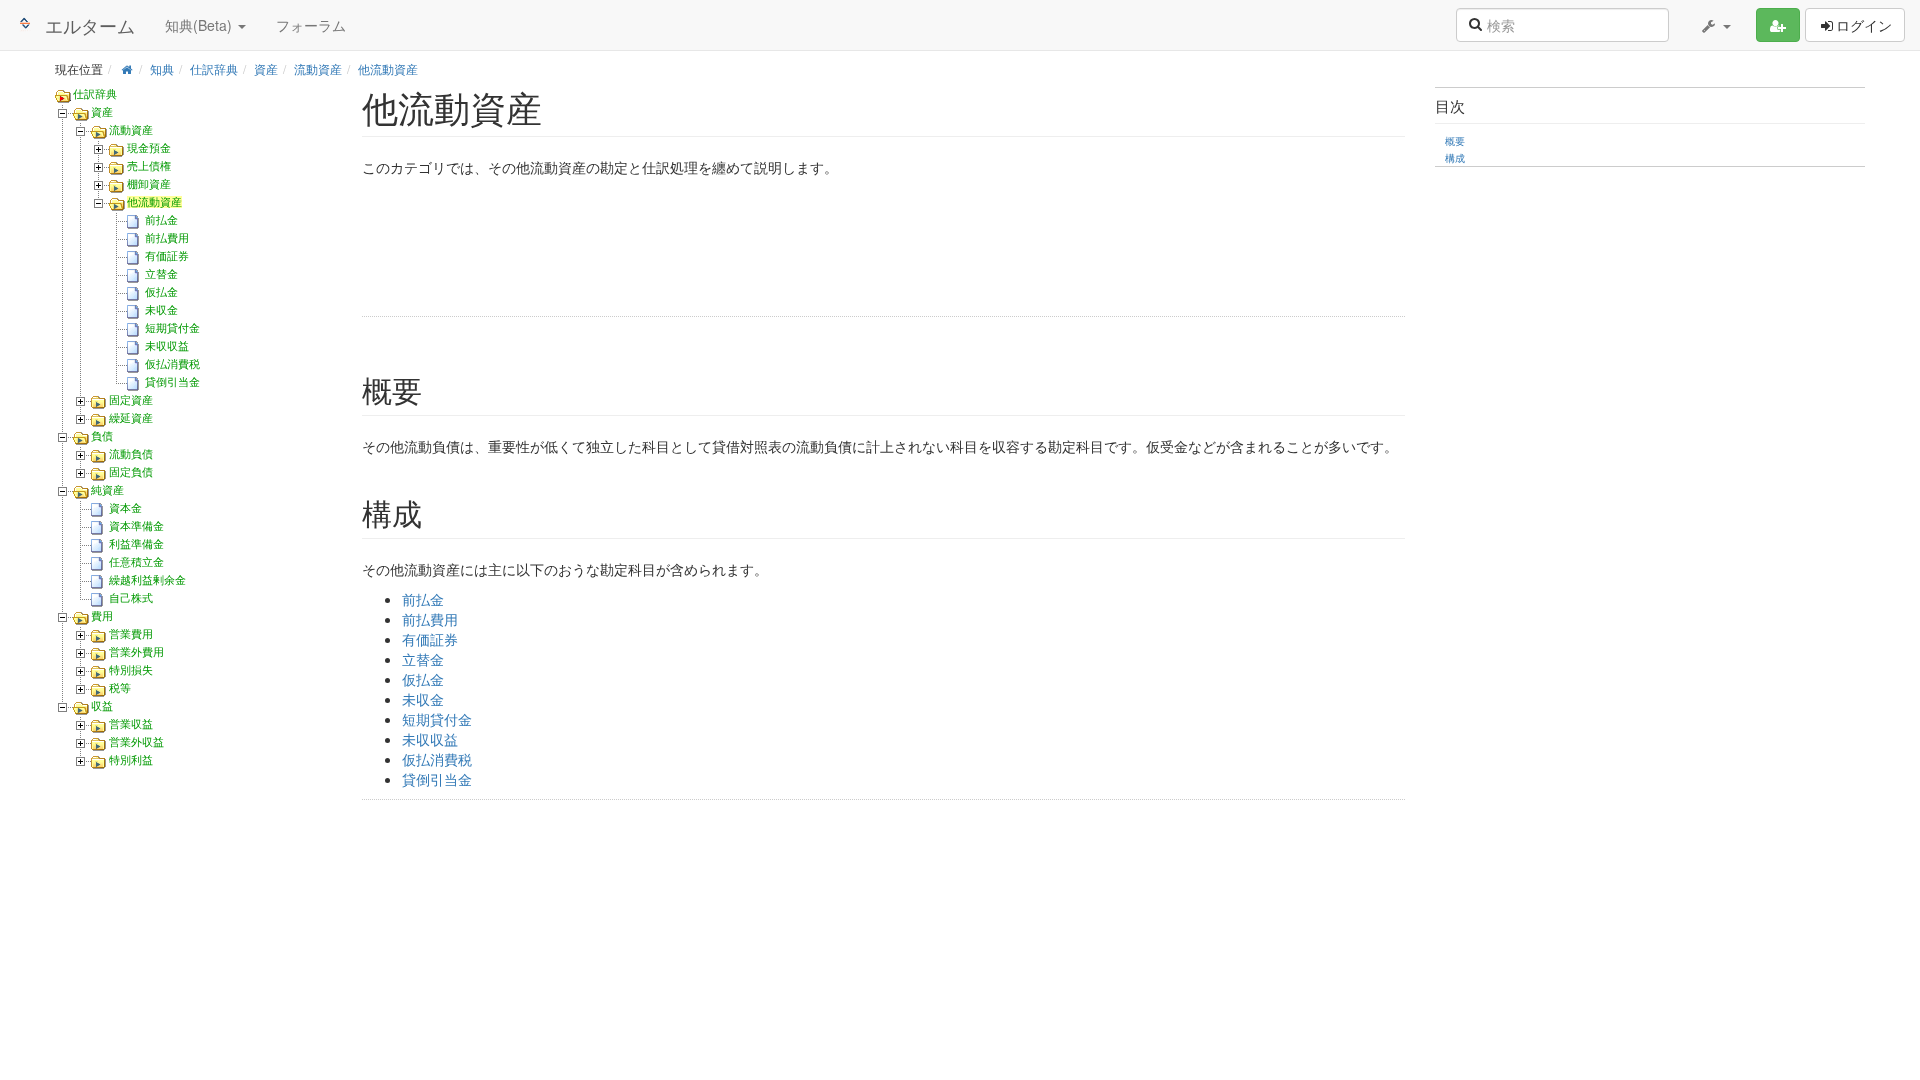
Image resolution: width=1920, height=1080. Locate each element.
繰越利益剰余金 (147, 580)
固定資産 (131, 400)
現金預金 (149, 148)
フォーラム (311, 25)
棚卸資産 (149, 184)
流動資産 (318, 68)
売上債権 (149, 166)
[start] (126, 68)
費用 (102, 616)
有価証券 (167, 256)
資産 (266, 68)
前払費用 (167, 238)
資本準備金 (136, 526)
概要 (1455, 140)
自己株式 (131, 598)
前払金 (161, 220)
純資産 (107, 490)
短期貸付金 (172, 328)
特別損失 (131, 670)
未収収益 (167, 346)
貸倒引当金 (172, 382)
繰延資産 (131, 418)
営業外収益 (136, 742)
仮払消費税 (172, 364)
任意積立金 (136, 562)
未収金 (161, 310)
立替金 (161, 274)
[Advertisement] (662, 249)
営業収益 (131, 724)
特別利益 (131, 760)
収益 (102, 706)
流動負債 (131, 454)
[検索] (1475, 23)
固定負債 (131, 472)
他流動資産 (388, 68)
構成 (1455, 157)
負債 (102, 436)
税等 (120, 688)
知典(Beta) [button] (200, 25)
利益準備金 (136, 544)
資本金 (125, 508)
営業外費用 (136, 652)
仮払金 (161, 292)
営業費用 (131, 634)
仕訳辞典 (214, 68)
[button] (1715, 25)
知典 (162, 68)
